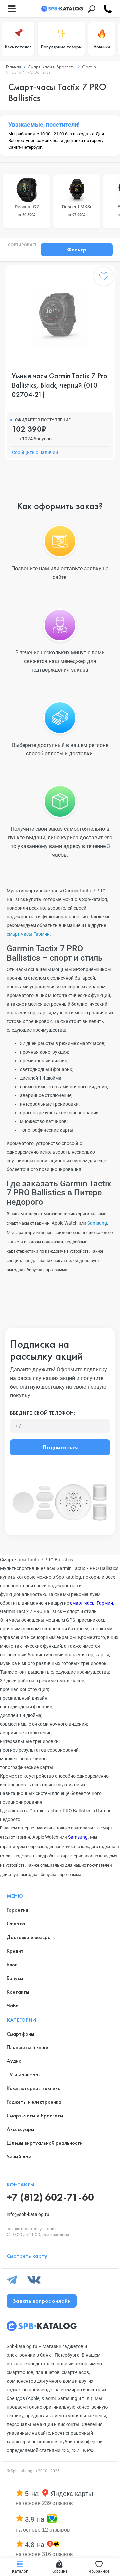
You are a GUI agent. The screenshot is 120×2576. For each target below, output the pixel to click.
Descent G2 (27, 211)
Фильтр (77, 249)
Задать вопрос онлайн (42, 2301)
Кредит (15, 1951)
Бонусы (15, 1978)
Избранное (99, 2571)
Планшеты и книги (27, 2047)
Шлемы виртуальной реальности (45, 2143)
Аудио (14, 2061)
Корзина (59, 2571)
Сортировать (23, 245)
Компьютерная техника (34, 2088)
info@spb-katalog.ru (28, 2214)
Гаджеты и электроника (34, 2102)
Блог (12, 1964)
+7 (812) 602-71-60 (50, 2197)
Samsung (97, 1223)
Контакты (18, 1992)
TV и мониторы (24, 2075)
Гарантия (17, 1910)
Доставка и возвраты (32, 1937)
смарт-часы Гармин (28, 934)
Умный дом (19, 2156)
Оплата (16, 1924)
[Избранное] (104, 278)
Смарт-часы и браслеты (35, 2116)
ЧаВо (13, 2005)
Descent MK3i (77, 211)
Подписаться (60, 1447)
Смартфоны (20, 2034)
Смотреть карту (27, 2256)
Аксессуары (20, 2129)
